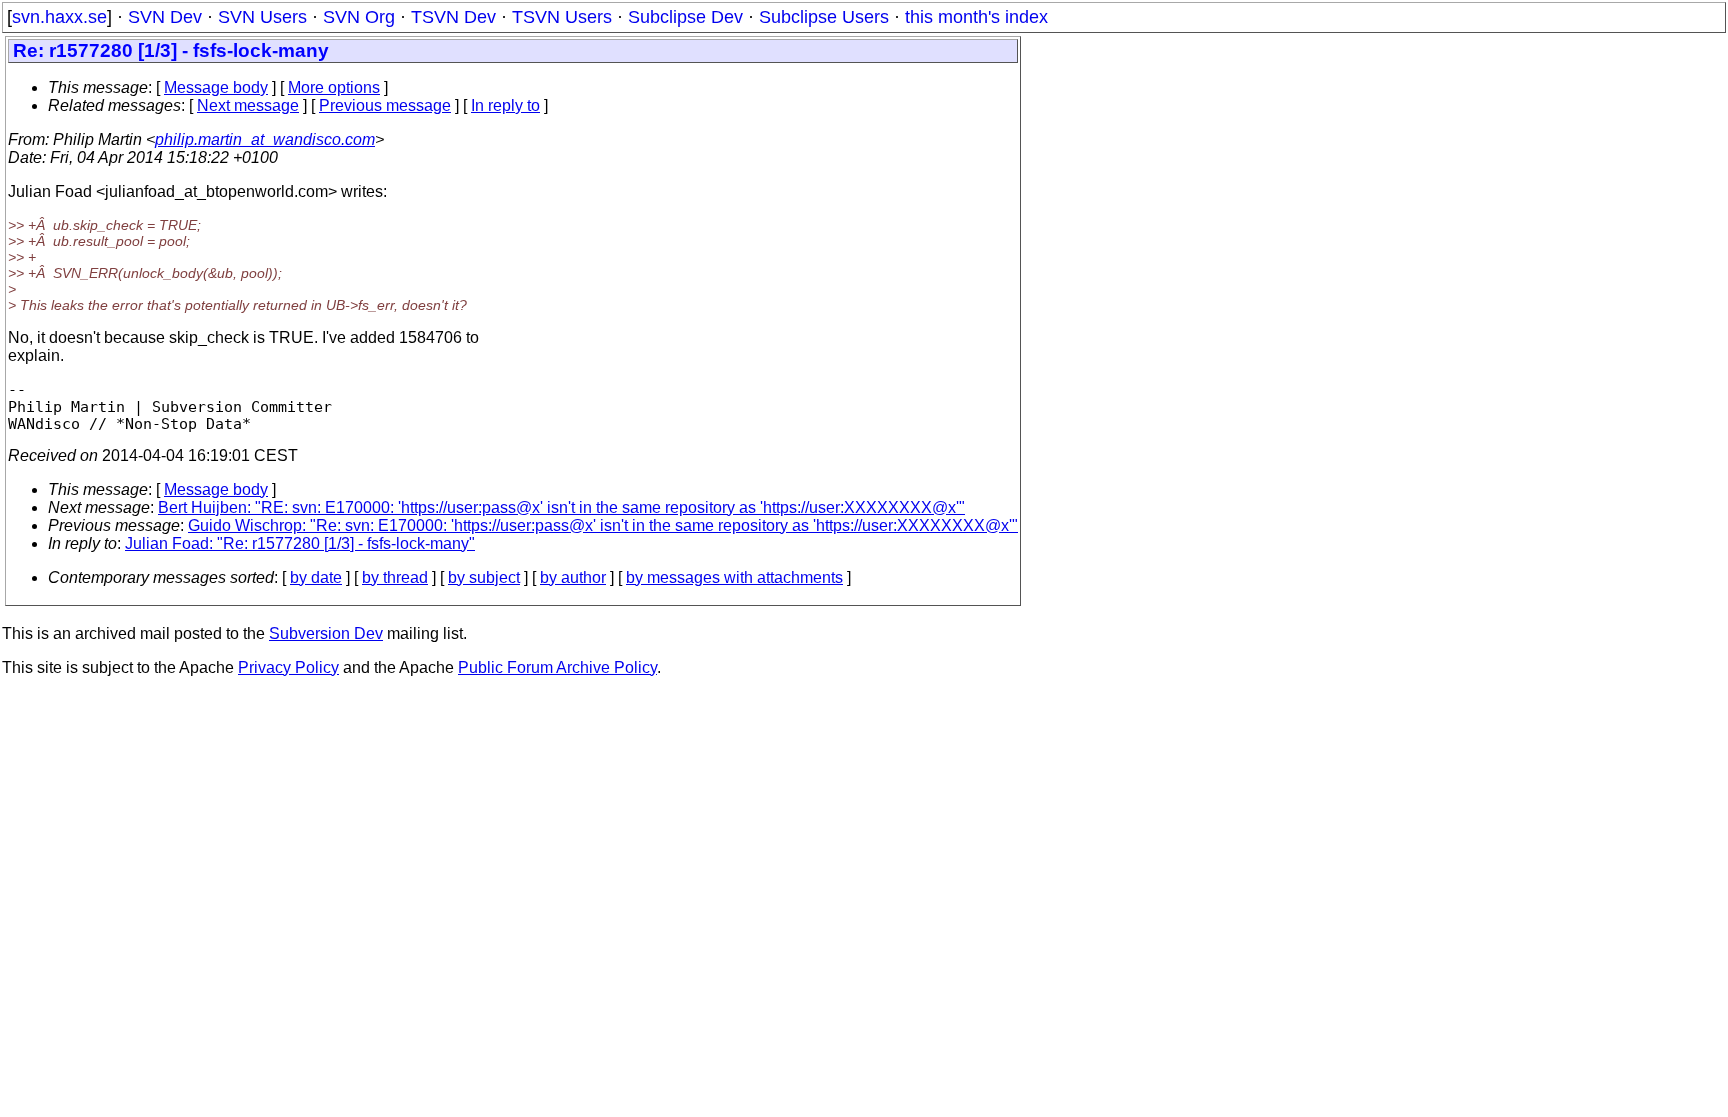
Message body (216, 87)
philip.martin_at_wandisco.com (265, 139)
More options (334, 87)
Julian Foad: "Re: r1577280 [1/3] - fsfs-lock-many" (300, 543)
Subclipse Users (824, 17)
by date (316, 577)
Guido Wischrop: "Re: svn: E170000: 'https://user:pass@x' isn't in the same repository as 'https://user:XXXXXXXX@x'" (603, 525)
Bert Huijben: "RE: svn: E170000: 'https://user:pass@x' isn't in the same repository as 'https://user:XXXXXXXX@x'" (561, 507)
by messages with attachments (734, 577)
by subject (484, 577)
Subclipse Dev (685, 17)
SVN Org (359, 17)
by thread (395, 577)
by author (573, 577)
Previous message (385, 105)
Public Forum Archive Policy (557, 667)
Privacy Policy (288, 667)
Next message (248, 105)
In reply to (505, 105)
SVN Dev (165, 17)
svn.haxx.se (59, 17)
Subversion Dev (326, 633)
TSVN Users (562, 17)
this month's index (976, 17)
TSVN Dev (453, 17)
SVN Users (262, 17)
